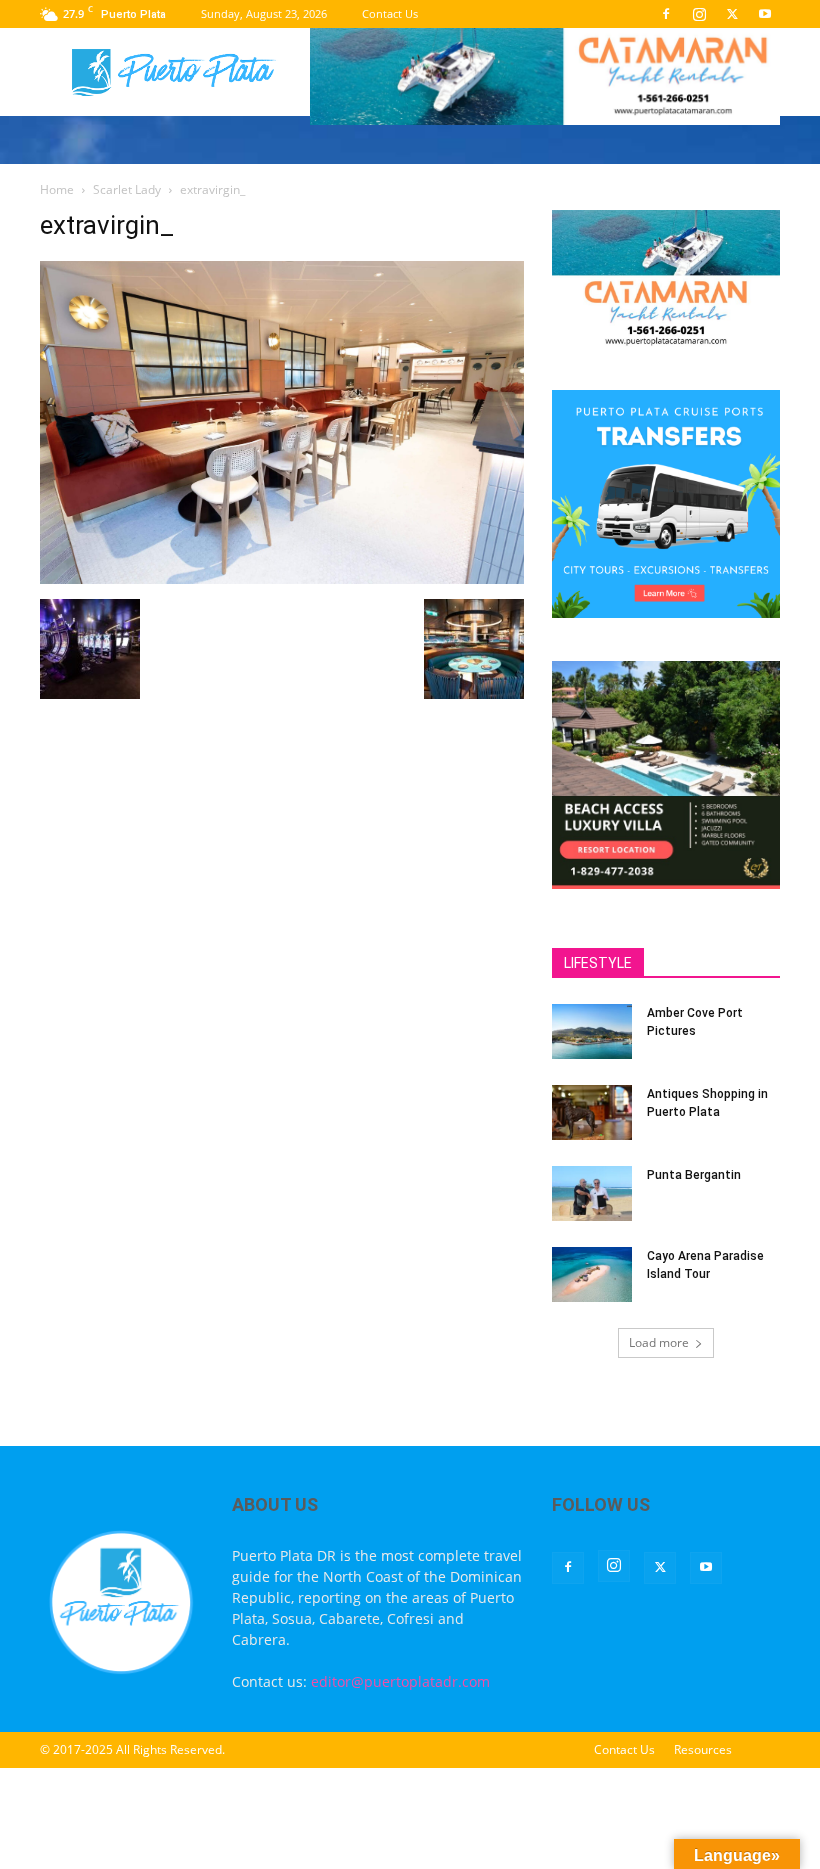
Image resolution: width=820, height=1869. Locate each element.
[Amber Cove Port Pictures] (592, 1031)
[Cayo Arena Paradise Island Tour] (592, 1274)
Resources (703, 1749)
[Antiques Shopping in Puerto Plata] (592, 1112)
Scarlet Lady (127, 189)
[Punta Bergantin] (592, 1193)
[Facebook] (666, 14)
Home (57, 189)
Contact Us (390, 13)
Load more (659, 1342)
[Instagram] (699, 14)
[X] (732, 14)
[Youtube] (765, 14)
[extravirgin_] (282, 578)
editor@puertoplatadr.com (400, 1681)
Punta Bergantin (694, 1175)
